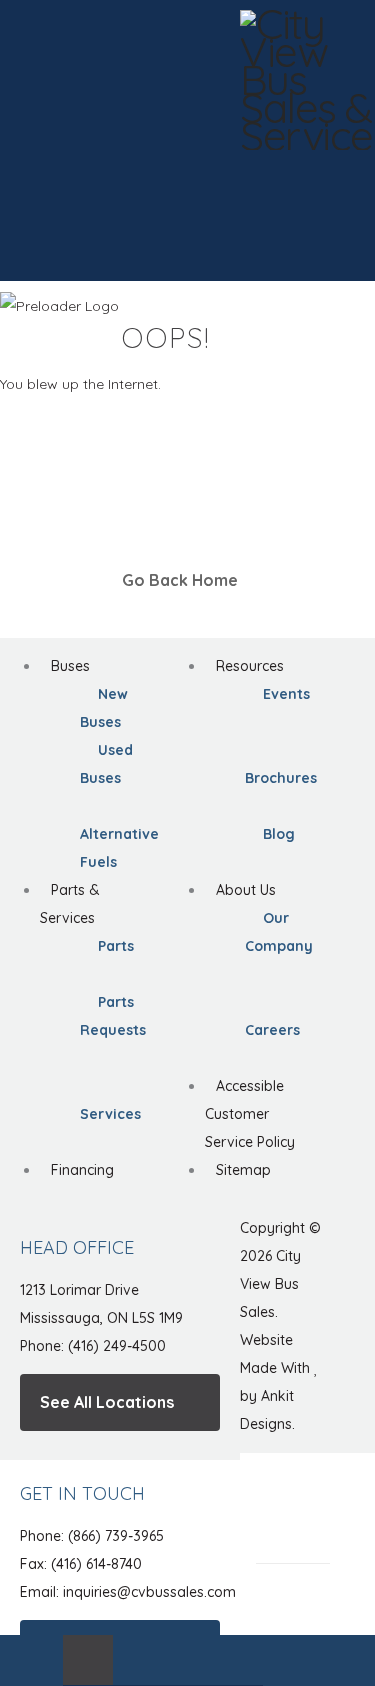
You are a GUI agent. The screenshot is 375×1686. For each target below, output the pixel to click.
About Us (246, 890)
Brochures (281, 778)
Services (110, 1114)
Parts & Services (70, 904)
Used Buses (106, 764)
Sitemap (243, 1170)
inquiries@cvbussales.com (149, 1592)
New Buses (104, 708)
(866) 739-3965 (116, 1536)
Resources (250, 666)
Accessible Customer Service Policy (250, 1114)
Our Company (279, 932)
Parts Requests (113, 1016)
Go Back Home (182, 580)
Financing (82, 1170)
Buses (70, 666)
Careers (272, 1030)
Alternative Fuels (119, 848)
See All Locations (109, 1402)
